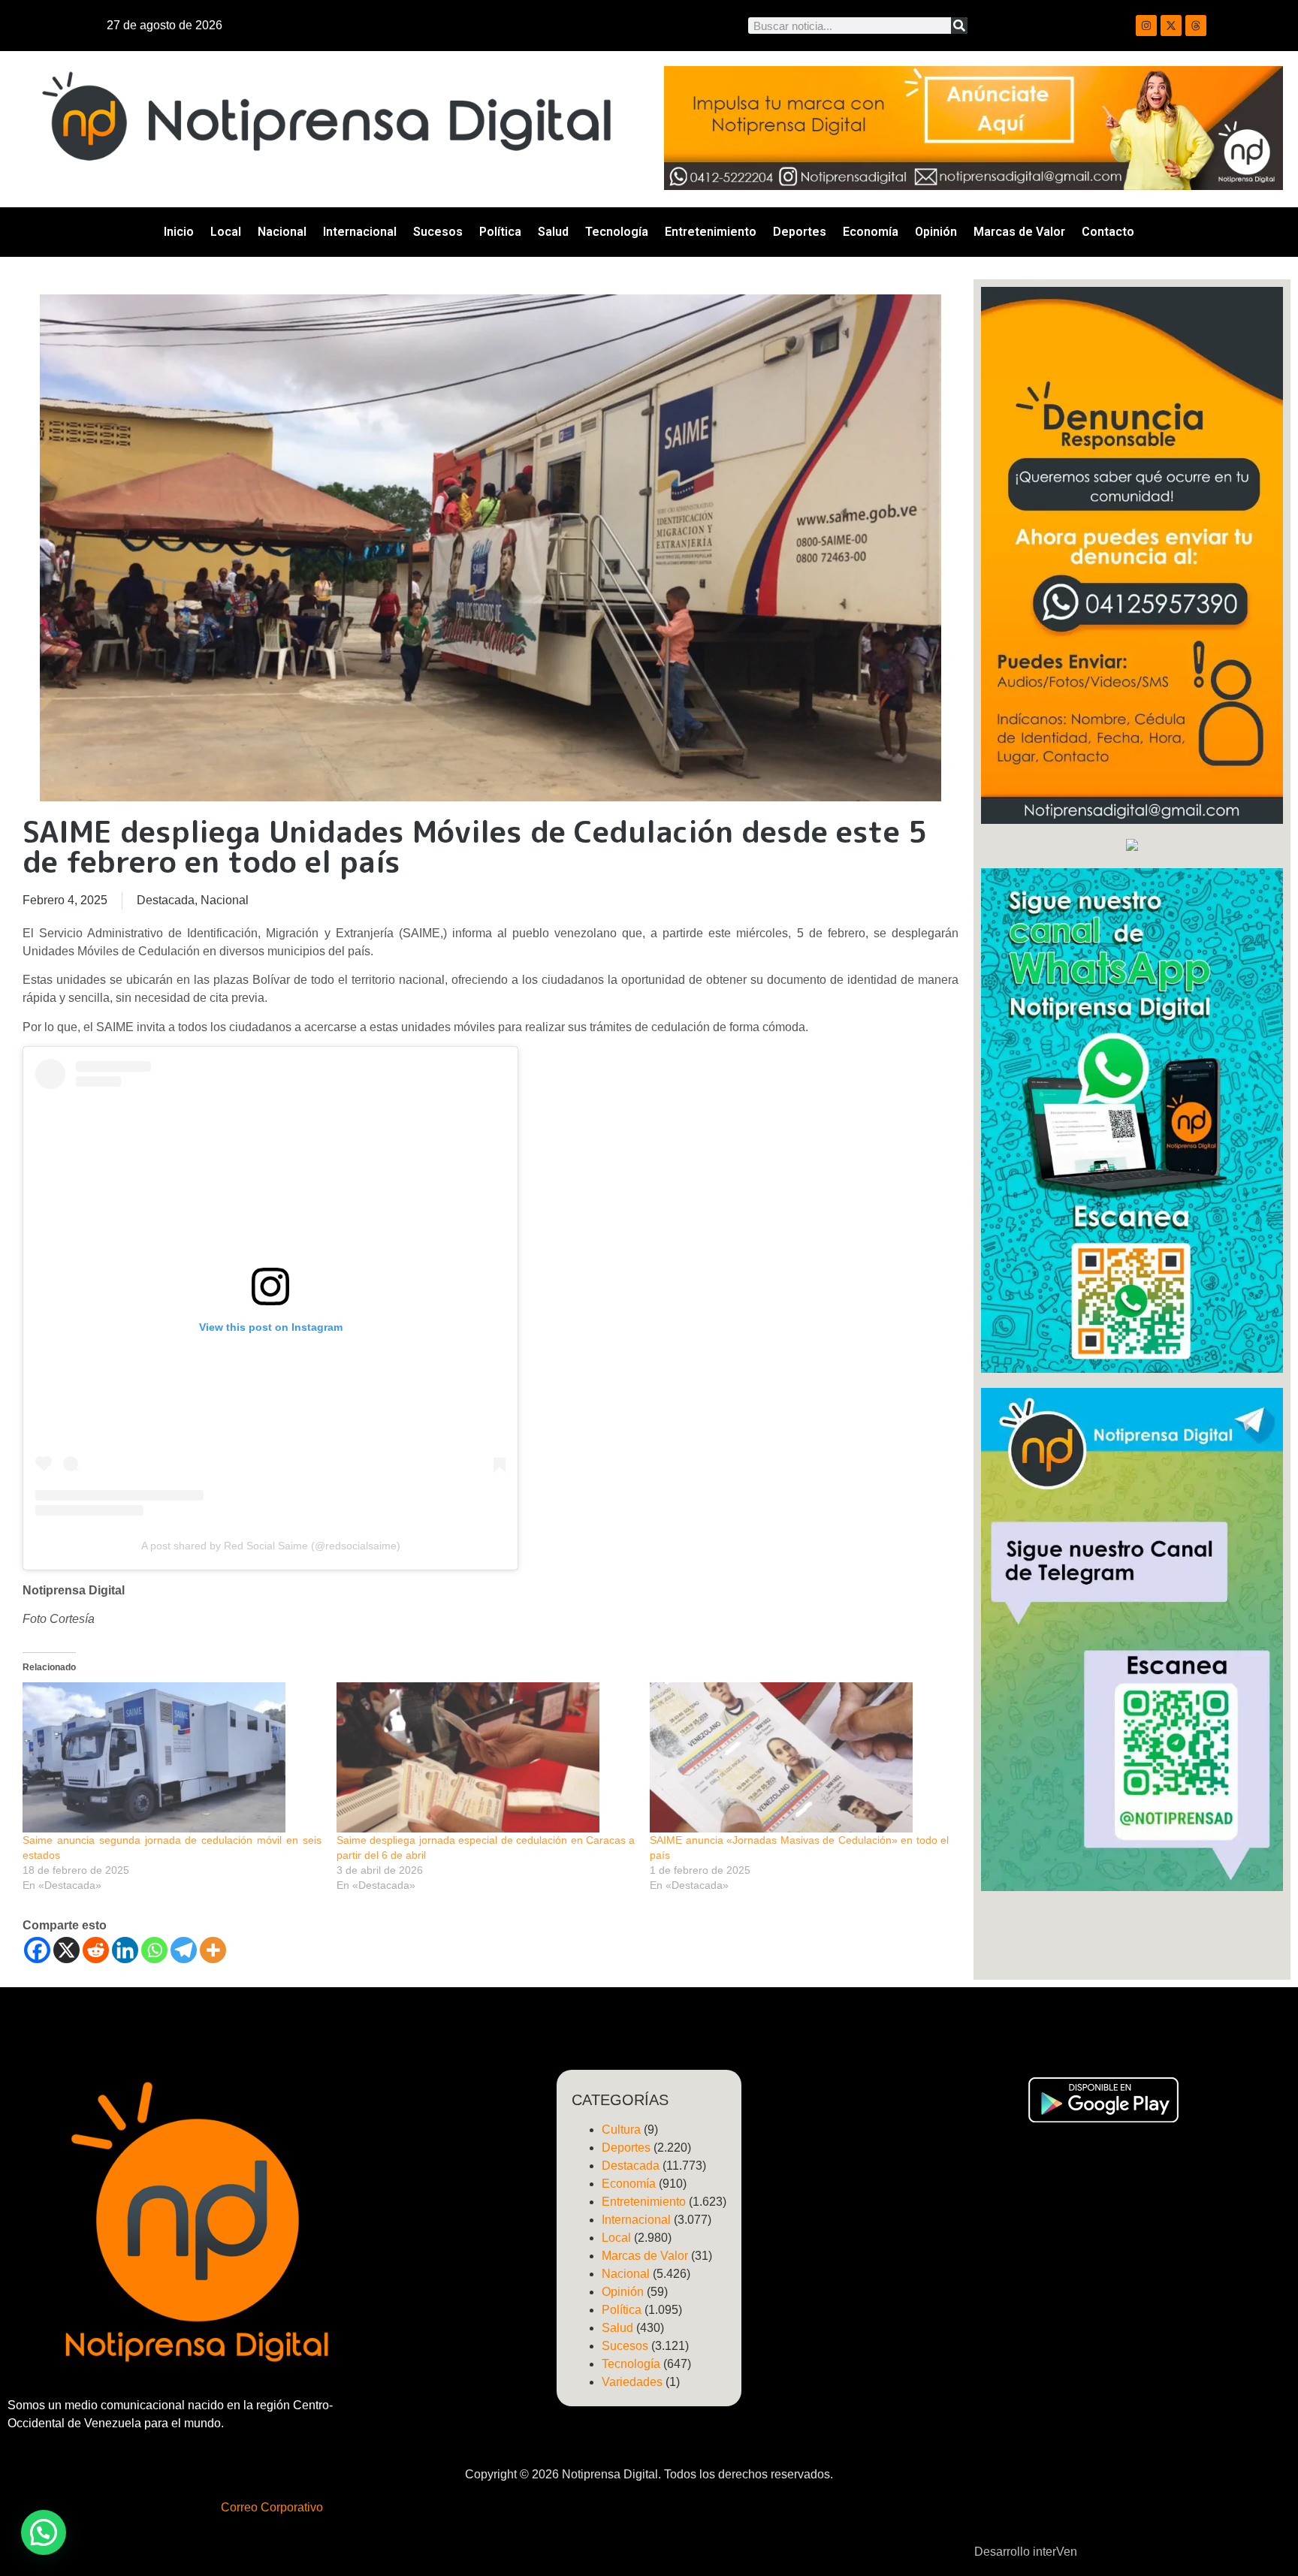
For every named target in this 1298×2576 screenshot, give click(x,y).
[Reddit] (96, 1950)
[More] (213, 1950)
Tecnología (617, 232)
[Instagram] (1146, 26)
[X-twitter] (1171, 26)
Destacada (166, 900)
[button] (44, 2532)
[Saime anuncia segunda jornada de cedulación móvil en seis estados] (172, 1757)
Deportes (800, 232)
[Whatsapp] (154, 1950)
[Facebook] (37, 1950)
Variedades (632, 2382)
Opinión (936, 232)
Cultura (621, 2130)
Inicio (179, 232)
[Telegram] (184, 1950)
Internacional (360, 232)
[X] (66, 1950)
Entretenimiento (711, 232)
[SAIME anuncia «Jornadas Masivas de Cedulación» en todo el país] (799, 1757)
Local (226, 232)
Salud (553, 232)
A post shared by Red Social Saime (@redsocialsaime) (271, 1546)
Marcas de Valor (1019, 232)
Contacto (1108, 232)
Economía (871, 232)
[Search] (959, 26)
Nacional (282, 232)
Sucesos (438, 232)
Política (500, 232)
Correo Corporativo (272, 2507)
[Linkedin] (125, 1950)
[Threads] (1196, 26)
